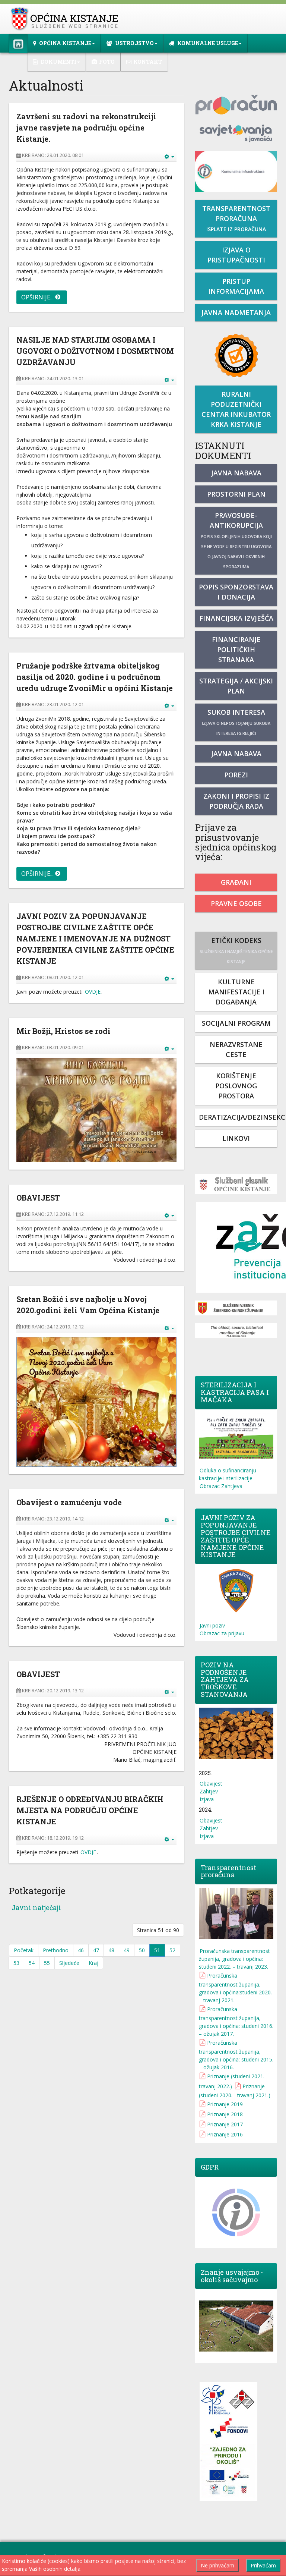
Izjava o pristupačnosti (236, 255)
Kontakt (148, 62)
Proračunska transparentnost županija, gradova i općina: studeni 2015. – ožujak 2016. (236, 2055)
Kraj (93, 1963)
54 (32, 1963)
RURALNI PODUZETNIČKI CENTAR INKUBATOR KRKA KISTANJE (236, 409)
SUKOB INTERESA (236, 722)
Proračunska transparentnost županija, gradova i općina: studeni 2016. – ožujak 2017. (236, 2021)
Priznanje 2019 (225, 2104)
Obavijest (211, 1784)
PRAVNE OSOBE (236, 903)
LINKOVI (236, 1138)
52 (172, 1950)
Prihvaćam (263, 2565)
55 (47, 1963)
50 (142, 1950)
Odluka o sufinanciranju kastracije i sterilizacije (228, 1474)
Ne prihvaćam (217, 2565)
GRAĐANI (236, 882)
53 (16, 1963)
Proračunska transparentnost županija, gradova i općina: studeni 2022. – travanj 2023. (234, 1959)
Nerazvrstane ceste (236, 1049)
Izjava (207, 1799)
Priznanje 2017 (225, 2124)
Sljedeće (69, 1963)
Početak (24, 1950)
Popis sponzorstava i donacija (236, 592)
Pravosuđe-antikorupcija (236, 540)
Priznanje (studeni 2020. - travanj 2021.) (235, 2091)
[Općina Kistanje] (66, 19)
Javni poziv (212, 1625)
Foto (107, 62)
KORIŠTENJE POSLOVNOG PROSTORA (236, 1086)
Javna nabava (236, 473)
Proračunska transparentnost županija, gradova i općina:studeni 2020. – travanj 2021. (235, 1988)
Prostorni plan (236, 494)
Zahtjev (209, 1791)
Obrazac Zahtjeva (221, 1486)
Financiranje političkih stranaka (236, 649)
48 (111, 1950)
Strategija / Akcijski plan (236, 686)
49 (127, 1950)
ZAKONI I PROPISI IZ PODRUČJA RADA (236, 801)
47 (96, 1950)
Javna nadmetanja (236, 312)
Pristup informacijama (236, 286)
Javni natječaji (36, 1907)
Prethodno (56, 1950)
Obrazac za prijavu (222, 1633)
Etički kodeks (236, 950)
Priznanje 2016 (225, 2134)
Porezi (236, 775)
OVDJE (93, 992)
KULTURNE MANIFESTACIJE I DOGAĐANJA (236, 992)
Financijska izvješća (236, 618)
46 (81, 1950)
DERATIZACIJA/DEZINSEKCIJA (238, 1117)
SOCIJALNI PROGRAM (236, 1023)
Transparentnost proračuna (236, 218)
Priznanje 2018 (225, 2114)
